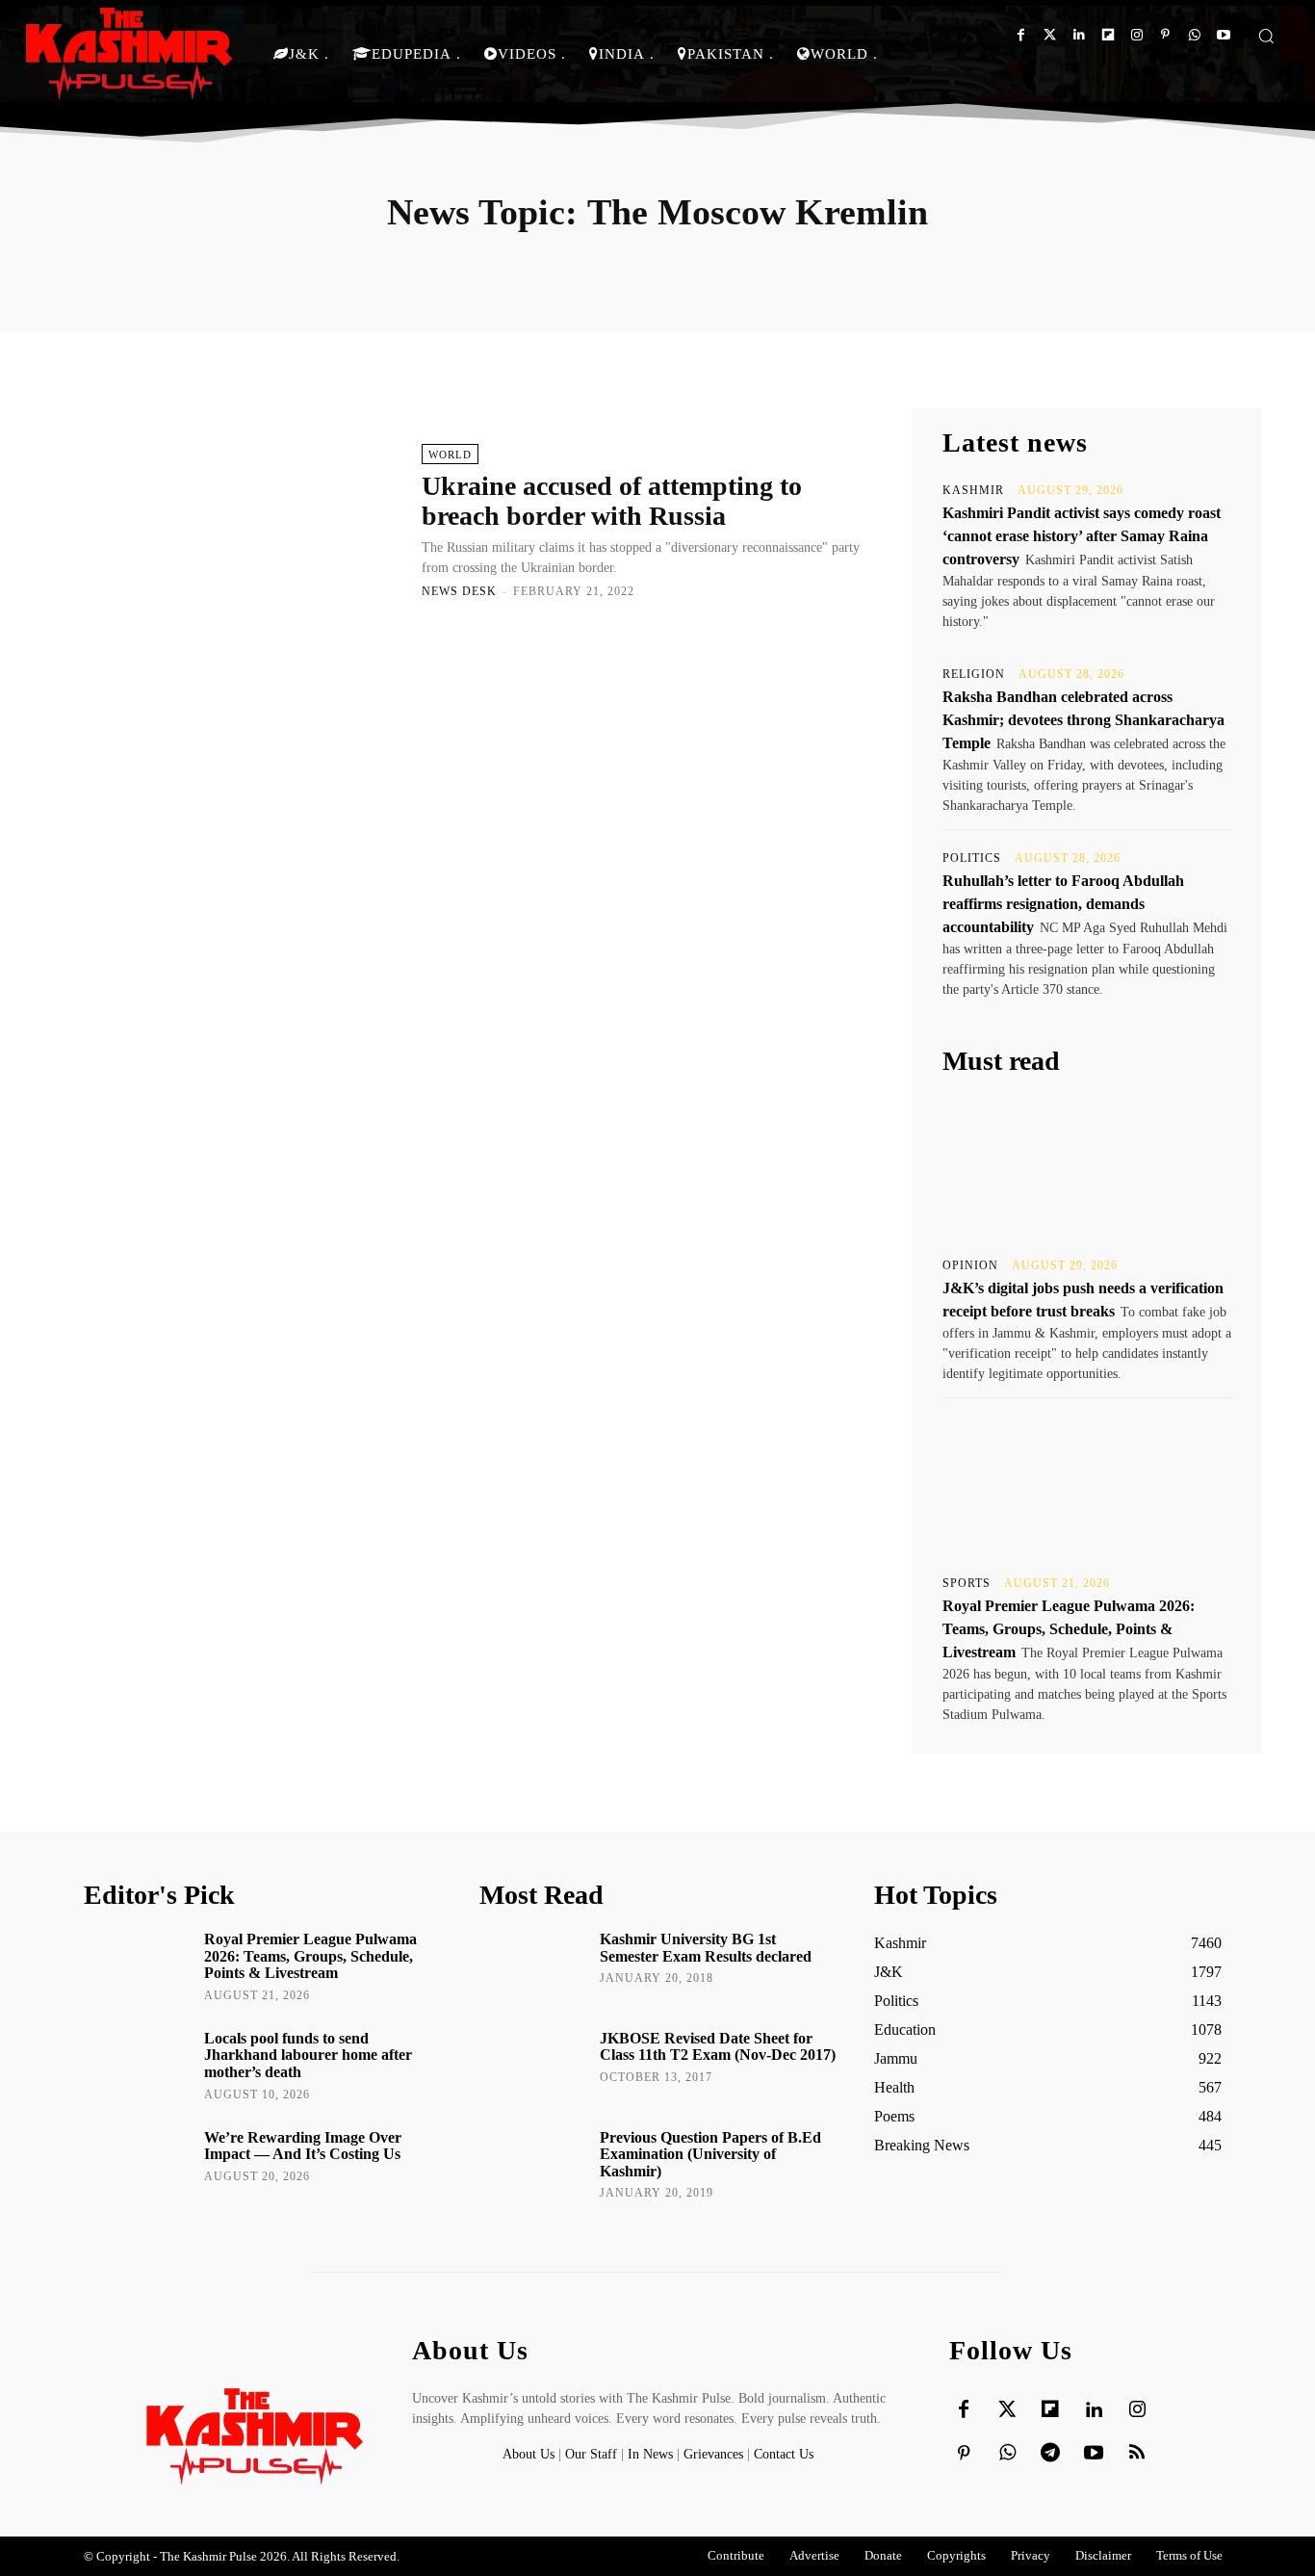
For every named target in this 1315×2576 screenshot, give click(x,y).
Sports (967, 1583)
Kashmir (973, 490)
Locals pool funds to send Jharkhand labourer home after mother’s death (308, 2055)
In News (650, 2454)
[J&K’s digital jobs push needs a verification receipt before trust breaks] (1087, 1167)
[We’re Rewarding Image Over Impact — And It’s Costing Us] (137, 2165)
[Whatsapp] (1194, 35)
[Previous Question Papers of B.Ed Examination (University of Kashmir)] (533, 2165)
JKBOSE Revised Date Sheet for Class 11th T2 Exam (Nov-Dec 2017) (718, 2047)
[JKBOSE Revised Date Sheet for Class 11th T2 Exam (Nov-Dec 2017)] (533, 2066)
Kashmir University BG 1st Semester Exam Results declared (706, 1948)
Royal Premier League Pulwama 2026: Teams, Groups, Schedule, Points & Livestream (1069, 1629)
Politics (972, 858)
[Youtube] (1223, 35)
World (450, 455)
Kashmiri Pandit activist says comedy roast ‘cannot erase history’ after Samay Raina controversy (1082, 536)
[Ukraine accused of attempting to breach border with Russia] (243, 520)
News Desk (459, 591)
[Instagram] (1136, 35)
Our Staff (591, 2454)
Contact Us (784, 2454)
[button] (1266, 36)
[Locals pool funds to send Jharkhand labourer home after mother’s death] (137, 2066)
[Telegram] (1050, 2454)
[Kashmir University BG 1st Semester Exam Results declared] (533, 1966)
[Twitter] (1050, 35)
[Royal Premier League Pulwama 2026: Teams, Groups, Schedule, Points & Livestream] (1087, 1485)
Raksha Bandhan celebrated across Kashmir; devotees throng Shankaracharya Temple (1083, 720)
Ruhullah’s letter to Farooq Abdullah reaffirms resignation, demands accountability (1063, 904)
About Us (530, 2454)
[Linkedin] (1079, 35)
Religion (974, 674)
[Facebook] (1021, 35)
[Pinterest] (1165, 35)
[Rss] (1137, 2454)
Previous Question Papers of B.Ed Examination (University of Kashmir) (710, 2154)
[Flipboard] (1108, 35)
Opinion (970, 1265)
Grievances (713, 2454)
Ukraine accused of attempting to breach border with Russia (612, 501)
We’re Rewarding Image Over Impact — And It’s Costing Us (303, 2146)
